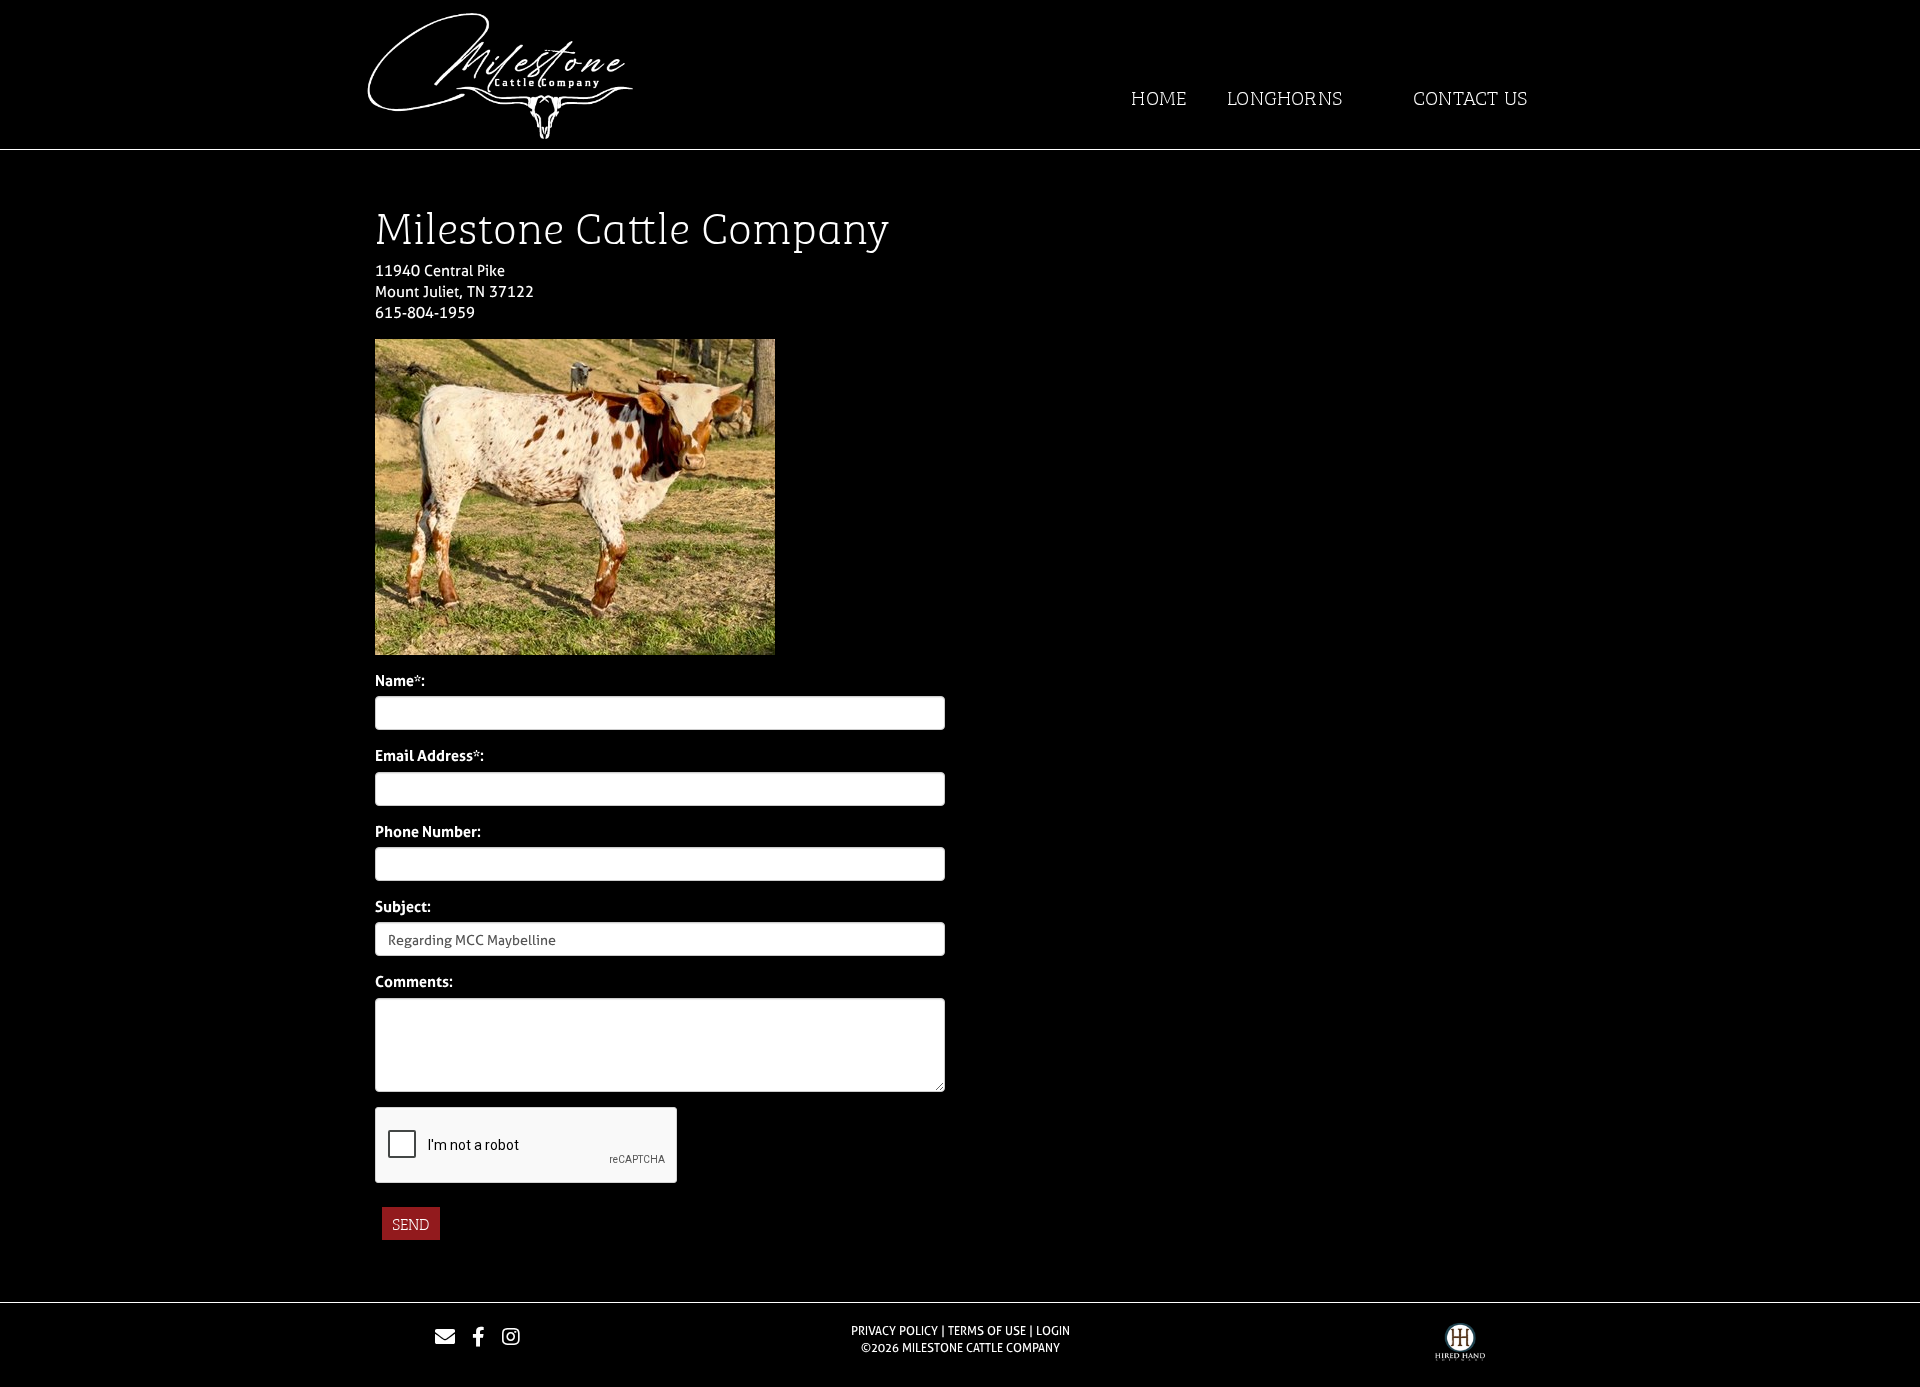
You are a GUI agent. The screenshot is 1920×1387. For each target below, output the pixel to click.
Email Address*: (429, 755)
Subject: (403, 906)
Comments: (414, 981)
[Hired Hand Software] (1460, 1345)
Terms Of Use (987, 1331)
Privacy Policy (894, 1331)
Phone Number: (428, 831)
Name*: (400, 680)
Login (1053, 1331)
